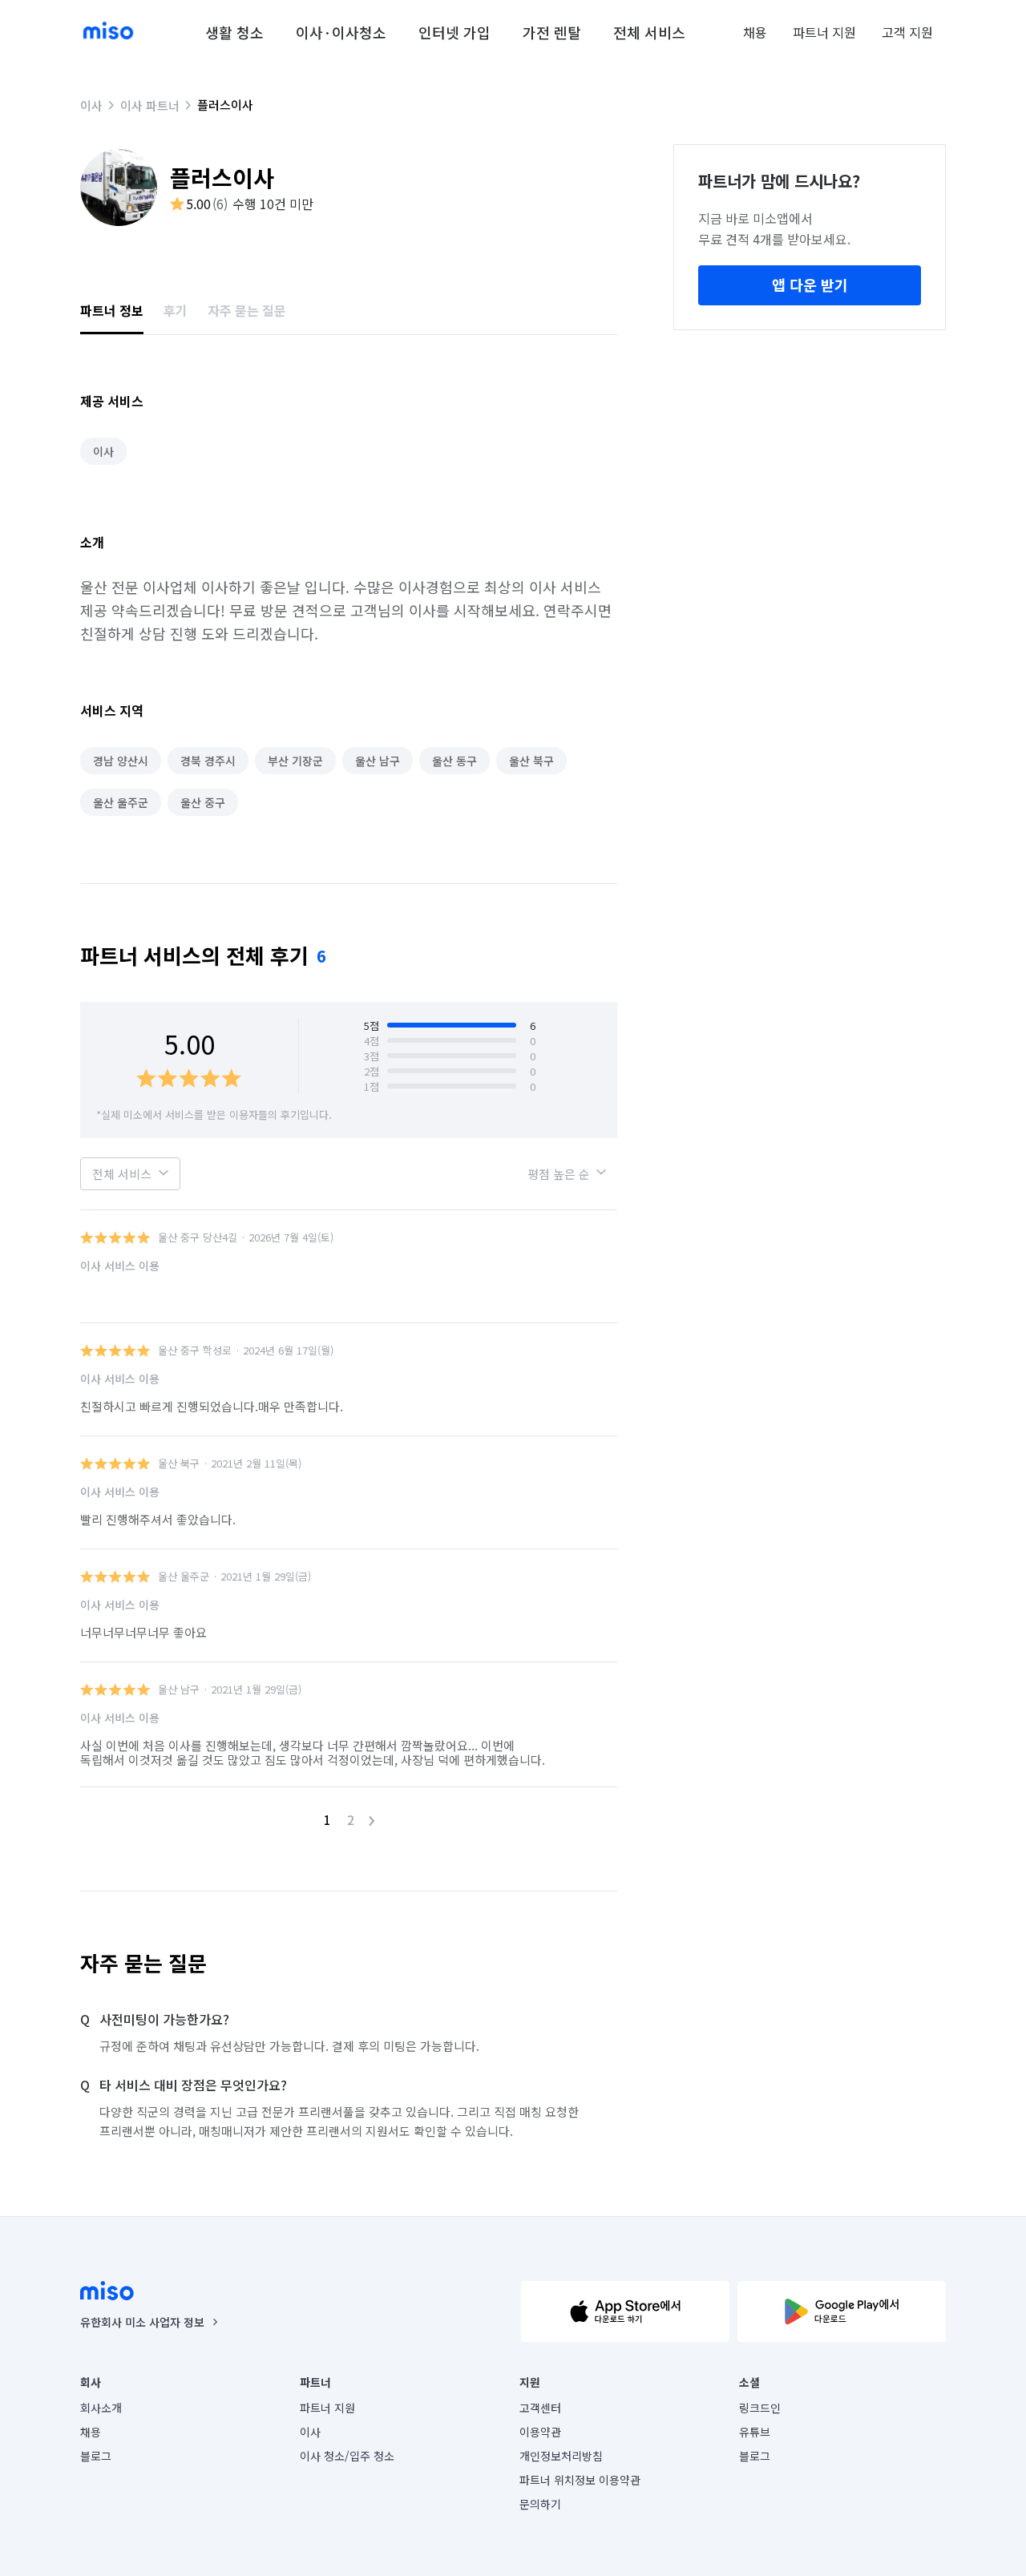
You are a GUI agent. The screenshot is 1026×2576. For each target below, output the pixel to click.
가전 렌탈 (552, 32)
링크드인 (760, 2408)
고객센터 (540, 2408)
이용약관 (540, 2432)
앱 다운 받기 (810, 285)
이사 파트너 (150, 105)
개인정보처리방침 (561, 2456)
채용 (755, 32)
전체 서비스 (649, 32)
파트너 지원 (824, 32)
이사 (91, 105)
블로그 (96, 2456)
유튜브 (755, 2432)
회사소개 (101, 2408)
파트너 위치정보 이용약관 (580, 2480)
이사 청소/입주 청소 (347, 2456)
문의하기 (540, 2504)
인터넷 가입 (454, 32)
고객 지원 (907, 32)
